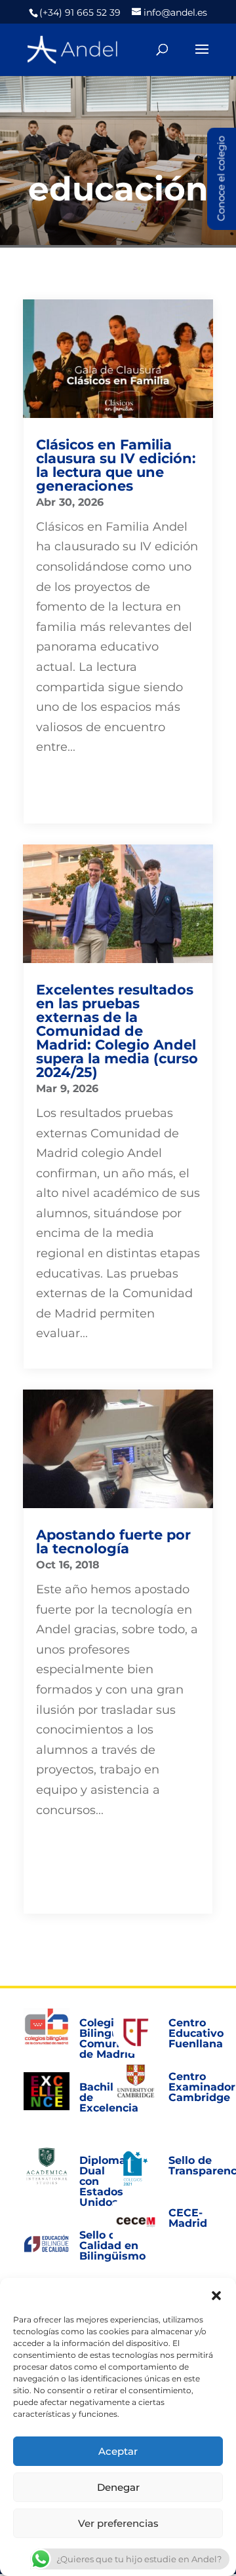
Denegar (118, 2487)
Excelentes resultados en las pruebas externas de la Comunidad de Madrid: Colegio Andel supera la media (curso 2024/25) (117, 1031)
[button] (216, 2294)
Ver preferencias (118, 2523)
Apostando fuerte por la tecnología (113, 1542)
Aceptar (118, 2451)
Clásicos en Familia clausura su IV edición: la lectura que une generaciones (116, 465)
